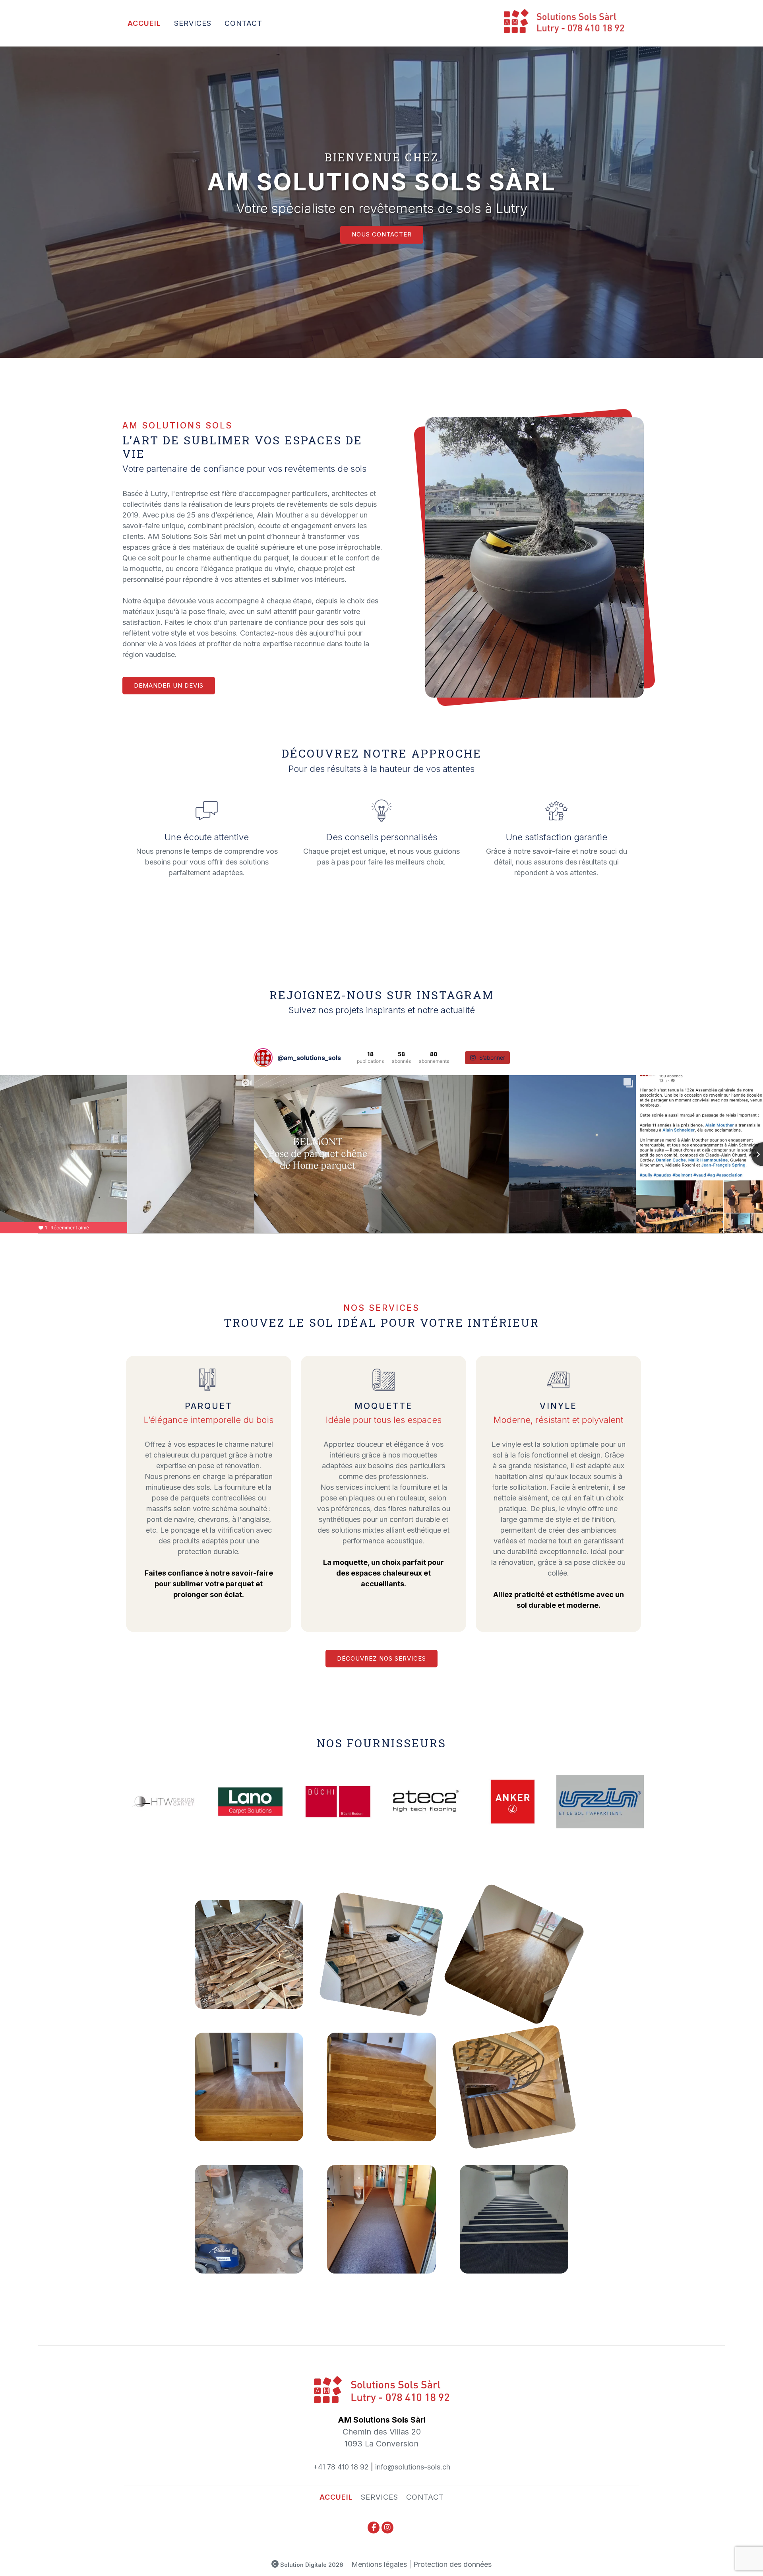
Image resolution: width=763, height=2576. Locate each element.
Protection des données (452, 2564)
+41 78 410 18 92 (341, 2467)
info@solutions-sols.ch (413, 2467)
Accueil (144, 23)
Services (193, 23)
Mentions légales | (381, 2564)
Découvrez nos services (381, 1658)
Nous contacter (382, 234)
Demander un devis (169, 685)
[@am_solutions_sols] (263, 1058)
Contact (243, 23)
